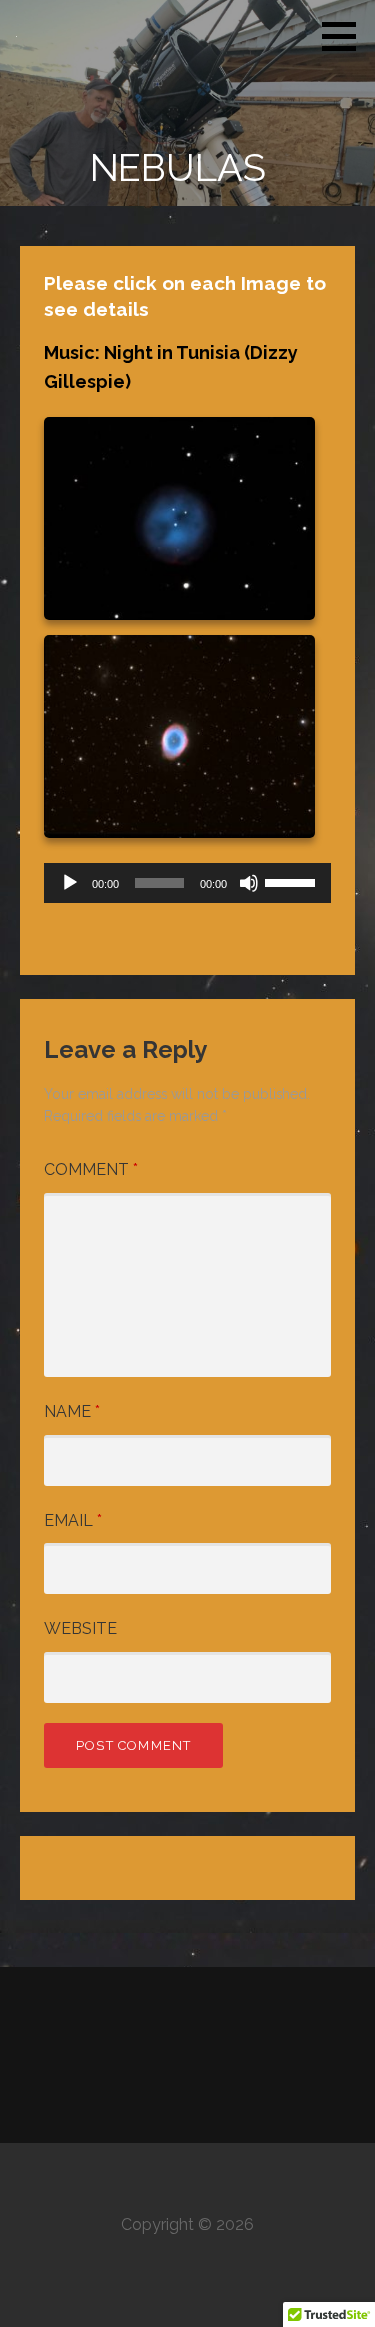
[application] (187, 883)
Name (72, 1411)
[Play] (70, 883)
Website (80, 1628)
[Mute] (249, 883)
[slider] (293, 881)
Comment (91, 1169)
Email (73, 1520)
